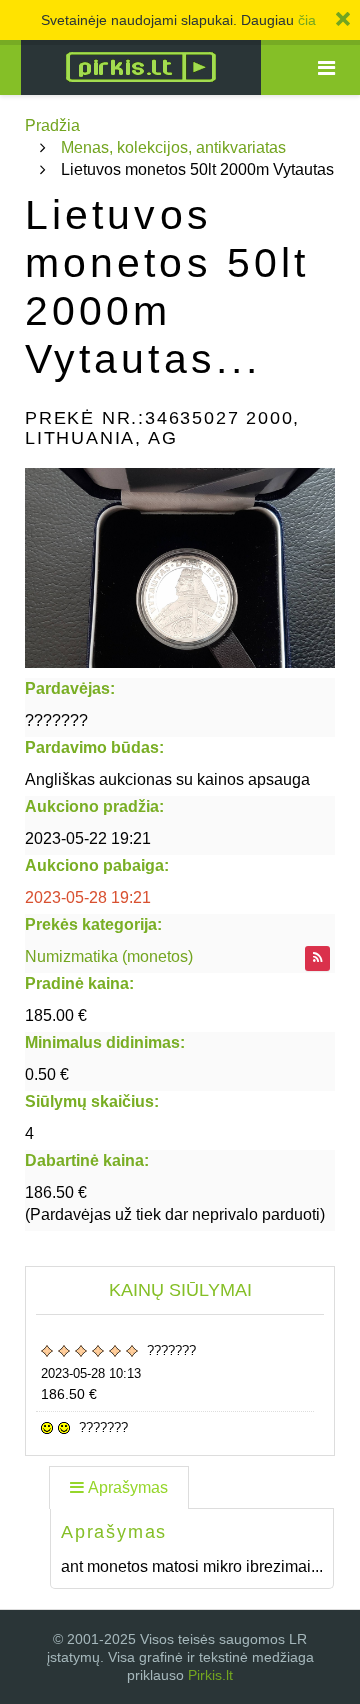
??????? (56, 720)
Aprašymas (128, 1487)
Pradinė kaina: (79, 983)
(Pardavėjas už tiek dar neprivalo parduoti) (175, 1203)
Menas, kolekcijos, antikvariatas (173, 147)
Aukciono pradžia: (94, 806)
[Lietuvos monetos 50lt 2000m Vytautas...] (180, 568)
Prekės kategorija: (93, 924)
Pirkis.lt (210, 1675)
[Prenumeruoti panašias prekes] (317, 958)
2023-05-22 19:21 (88, 838)
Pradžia (52, 125)
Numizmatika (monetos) (109, 956)
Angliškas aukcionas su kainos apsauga (167, 779)
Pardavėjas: (70, 688)
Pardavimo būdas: (94, 747)
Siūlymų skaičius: (92, 1101)
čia (307, 20)
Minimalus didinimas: (105, 1042)
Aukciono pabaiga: (97, 865)
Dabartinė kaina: (87, 1160)
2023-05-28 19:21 (88, 897)
